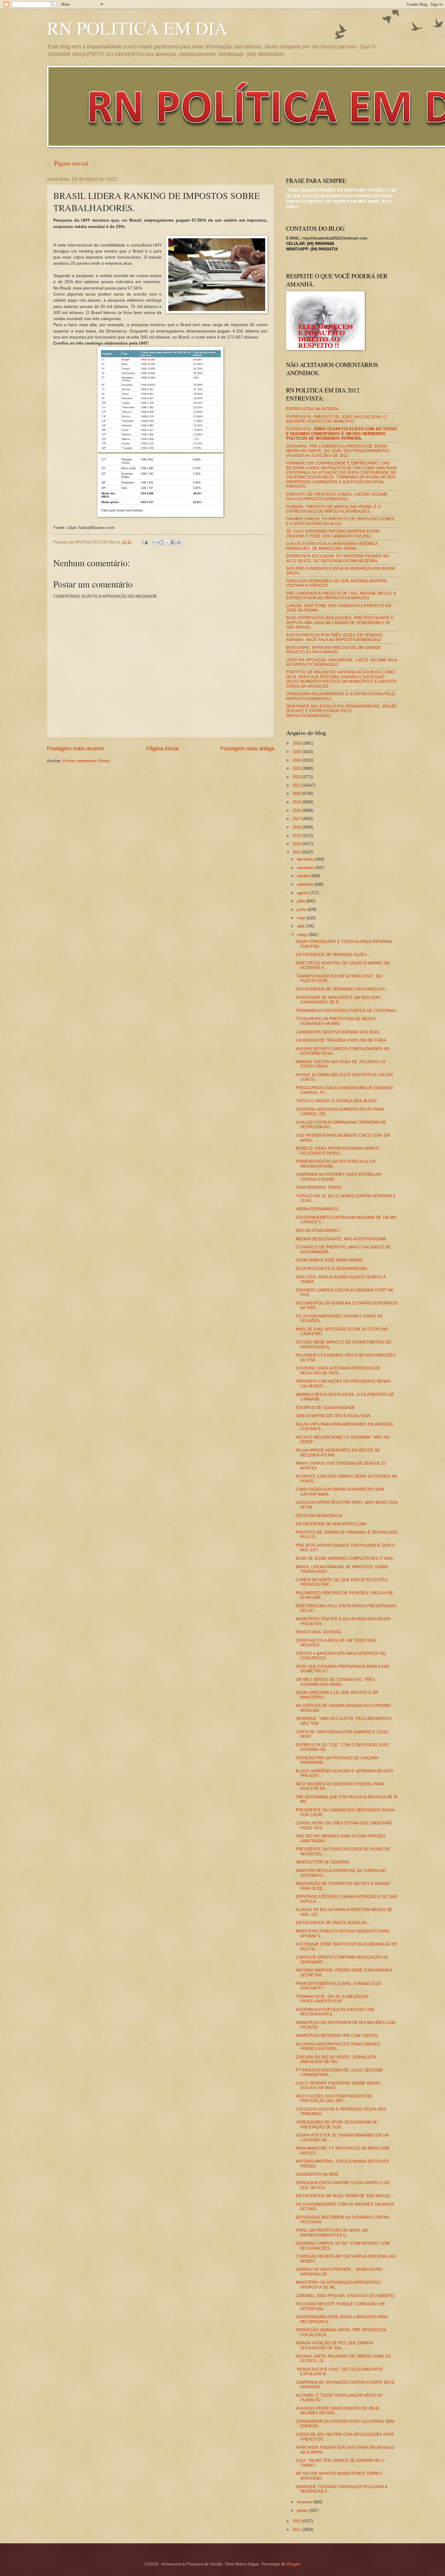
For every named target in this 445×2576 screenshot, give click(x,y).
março (303, 935)
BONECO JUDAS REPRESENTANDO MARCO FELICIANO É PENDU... (337, 1151)
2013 (297, 852)
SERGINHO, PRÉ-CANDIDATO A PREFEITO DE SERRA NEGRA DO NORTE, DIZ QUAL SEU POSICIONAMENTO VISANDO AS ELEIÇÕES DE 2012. (338, 451)
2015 (297, 836)
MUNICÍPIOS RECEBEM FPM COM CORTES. (337, 2036)
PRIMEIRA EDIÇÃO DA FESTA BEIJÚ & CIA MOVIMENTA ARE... (336, 1164)
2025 (297, 752)
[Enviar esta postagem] (145, 542)
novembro (306, 868)
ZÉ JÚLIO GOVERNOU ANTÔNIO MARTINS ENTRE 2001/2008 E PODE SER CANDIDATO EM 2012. (333, 534)
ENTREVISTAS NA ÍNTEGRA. (313, 409)
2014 (297, 844)
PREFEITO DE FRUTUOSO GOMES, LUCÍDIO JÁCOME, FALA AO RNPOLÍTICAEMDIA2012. (338, 497)
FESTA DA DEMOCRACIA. (320, 1516)
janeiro (303, 2510)
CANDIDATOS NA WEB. (317, 2174)
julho (302, 901)
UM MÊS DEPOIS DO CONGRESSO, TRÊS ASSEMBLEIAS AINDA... (335, 1682)
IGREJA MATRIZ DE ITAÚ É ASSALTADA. (334, 1416)
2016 (297, 827)
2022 (297, 777)
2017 (297, 819)
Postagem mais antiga (247, 749)
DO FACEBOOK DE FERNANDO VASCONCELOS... (342, 989)
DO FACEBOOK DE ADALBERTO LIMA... (333, 1524)
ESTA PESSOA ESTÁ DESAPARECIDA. (332, 1269)
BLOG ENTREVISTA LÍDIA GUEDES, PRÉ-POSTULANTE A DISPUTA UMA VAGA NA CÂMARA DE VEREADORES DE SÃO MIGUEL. (340, 623)
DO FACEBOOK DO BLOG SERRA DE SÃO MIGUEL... (345, 2196)
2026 (297, 743)
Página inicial (71, 163)
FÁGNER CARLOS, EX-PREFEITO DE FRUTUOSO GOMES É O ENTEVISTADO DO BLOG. (340, 521)
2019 (297, 802)
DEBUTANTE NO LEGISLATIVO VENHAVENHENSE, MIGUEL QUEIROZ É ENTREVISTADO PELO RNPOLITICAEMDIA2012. (342, 711)
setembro (306, 884)
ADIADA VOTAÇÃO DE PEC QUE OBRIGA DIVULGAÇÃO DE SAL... (334, 2345)
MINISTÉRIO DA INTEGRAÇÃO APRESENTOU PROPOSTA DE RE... (338, 2285)
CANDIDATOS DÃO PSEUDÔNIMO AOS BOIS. (338, 1032)
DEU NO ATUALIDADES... (319, 1230)
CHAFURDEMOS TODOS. (319, 1187)
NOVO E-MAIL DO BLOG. (319, 1632)
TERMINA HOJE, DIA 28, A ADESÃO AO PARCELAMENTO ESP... (332, 1999)
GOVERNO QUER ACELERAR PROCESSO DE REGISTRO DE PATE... (338, 1371)
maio (302, 918)
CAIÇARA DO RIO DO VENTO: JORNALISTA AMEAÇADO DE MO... (336, 2059)
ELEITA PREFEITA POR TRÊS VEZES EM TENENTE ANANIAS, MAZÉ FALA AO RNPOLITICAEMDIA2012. (334, 637)
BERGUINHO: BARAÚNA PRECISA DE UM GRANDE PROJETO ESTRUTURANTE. (334, 650)
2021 (297, 785)
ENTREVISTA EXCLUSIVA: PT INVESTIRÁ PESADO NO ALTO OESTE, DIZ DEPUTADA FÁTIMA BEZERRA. (337, 558)
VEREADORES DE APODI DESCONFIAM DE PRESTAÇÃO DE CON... (337, 2125)
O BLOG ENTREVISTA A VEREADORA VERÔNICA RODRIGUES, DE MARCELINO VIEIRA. (332, 546)
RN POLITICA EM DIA (137, 28)
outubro (304, 876)
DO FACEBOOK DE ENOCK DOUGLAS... (333, 1923)
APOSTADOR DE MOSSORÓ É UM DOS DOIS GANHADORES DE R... (338, 1000)
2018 (297, 810)
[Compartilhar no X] (167, 542)
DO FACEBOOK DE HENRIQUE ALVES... (333, 955)
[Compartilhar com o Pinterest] (179, 542)
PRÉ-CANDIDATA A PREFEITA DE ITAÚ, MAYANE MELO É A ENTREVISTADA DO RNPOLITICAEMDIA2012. (341, 596)
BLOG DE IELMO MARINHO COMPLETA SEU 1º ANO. (345, 1558)
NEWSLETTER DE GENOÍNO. (323, 1862)
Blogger (293, 2564)
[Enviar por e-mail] (156, 542)
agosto (303, 893)
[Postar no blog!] (161, 542)
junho (302, 909)
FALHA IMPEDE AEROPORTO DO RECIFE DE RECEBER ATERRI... (338, 1453)
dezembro (306, 859)
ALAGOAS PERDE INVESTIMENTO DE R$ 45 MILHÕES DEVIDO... (337, 2411)
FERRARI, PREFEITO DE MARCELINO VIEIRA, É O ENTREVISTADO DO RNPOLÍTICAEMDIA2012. (333, 509)
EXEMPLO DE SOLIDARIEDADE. (326, 1408)
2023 (297, 768)
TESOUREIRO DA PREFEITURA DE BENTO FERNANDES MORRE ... (336, 1021)
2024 (297, 760)
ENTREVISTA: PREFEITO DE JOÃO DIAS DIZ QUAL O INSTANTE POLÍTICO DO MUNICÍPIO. (336, 419)
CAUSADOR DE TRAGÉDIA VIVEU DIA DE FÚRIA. (342, 1040)
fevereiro (305, 2502)
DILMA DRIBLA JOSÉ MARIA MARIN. (330, 1260)
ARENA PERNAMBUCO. (318, 1209)
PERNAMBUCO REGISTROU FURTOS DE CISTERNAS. (347, 1011)
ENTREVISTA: (341, 434)
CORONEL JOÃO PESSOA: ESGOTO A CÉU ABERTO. (346, 2296)
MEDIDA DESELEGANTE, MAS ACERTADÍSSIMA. (341, 1239)
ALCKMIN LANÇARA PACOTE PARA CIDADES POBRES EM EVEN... (338, 2046)
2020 (297, 794)
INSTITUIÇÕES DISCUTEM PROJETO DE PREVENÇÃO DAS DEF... (334, 2098)
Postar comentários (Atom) (86, 761)
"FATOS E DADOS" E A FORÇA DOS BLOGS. (337, 1101)
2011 (297, 2530)
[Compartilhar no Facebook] (173, 542)
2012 (297, 2521)
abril (301, 926)
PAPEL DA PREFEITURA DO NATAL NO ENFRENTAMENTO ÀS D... (332, 2233)
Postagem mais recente (76, 749)
